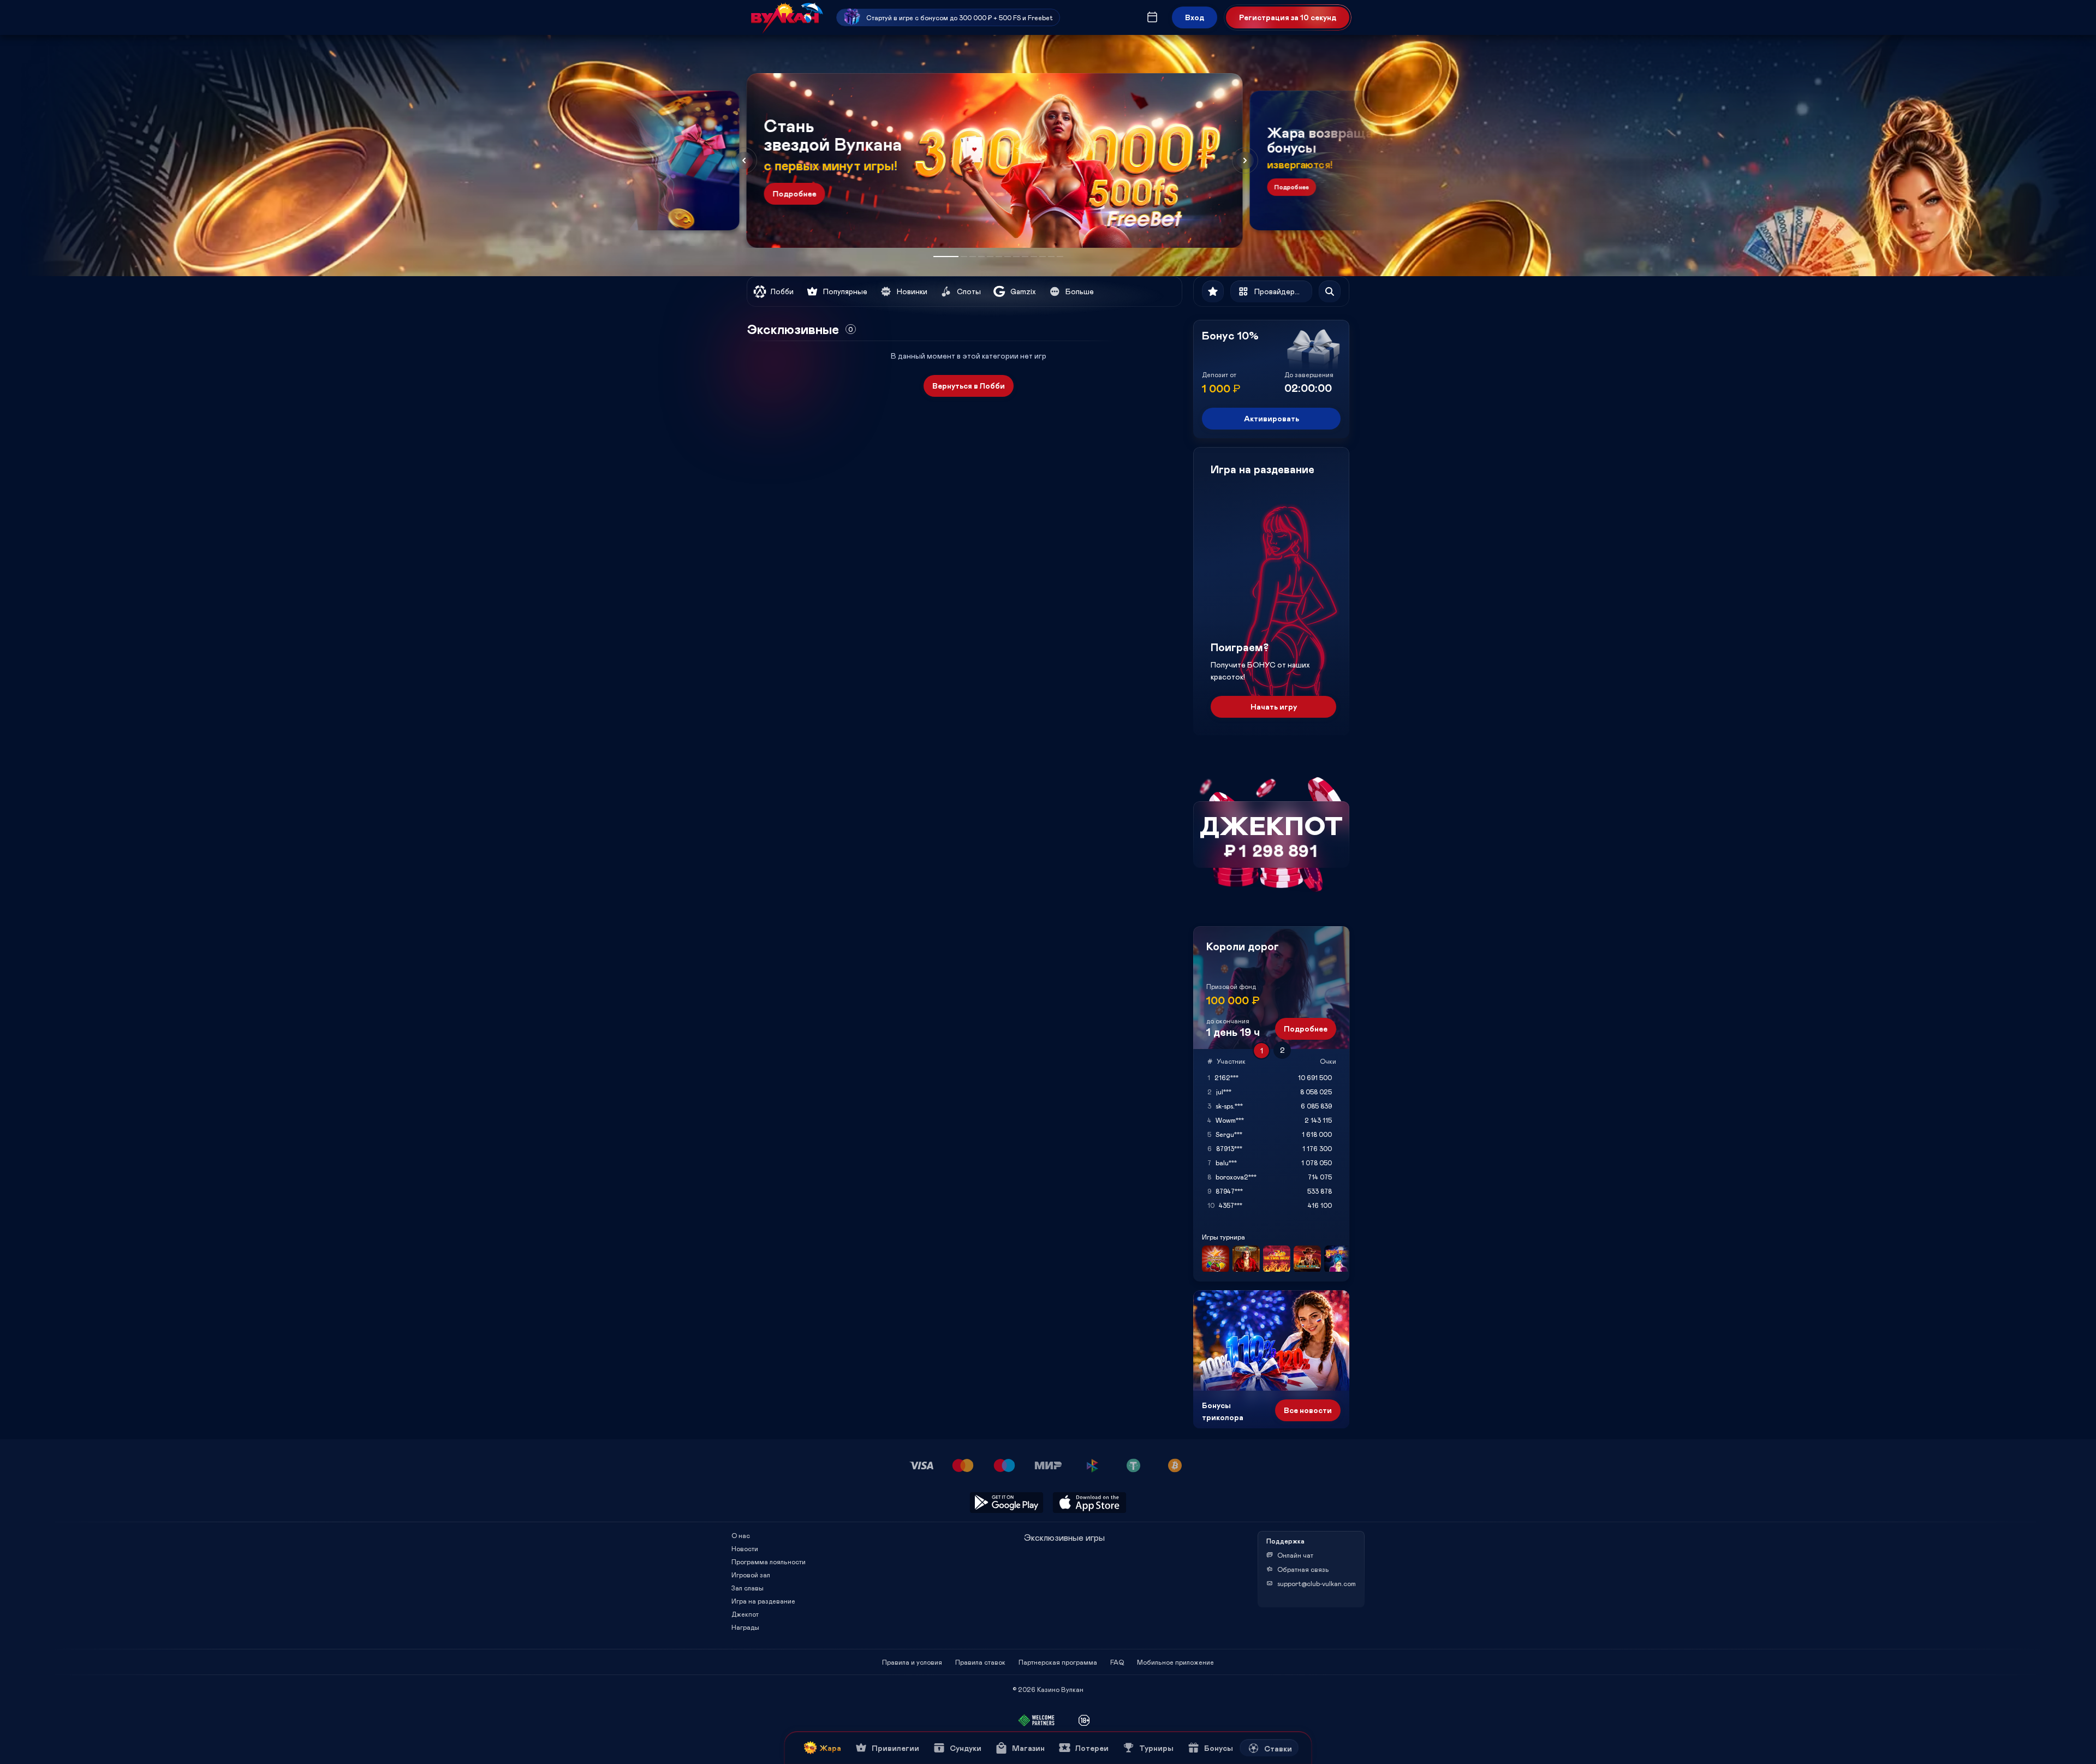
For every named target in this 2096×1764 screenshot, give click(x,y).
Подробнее (795, 193)
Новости (745, 1548)
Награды (745, 1627)
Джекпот (745, 1614)
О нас (741, 1535)
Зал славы (748, 1588)
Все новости (1308, 1410)
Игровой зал (751, 1575)
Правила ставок (980, 1662)
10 (1034, 257)
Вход (1195, 17)
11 (1043, 257)
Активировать (1272, 418)
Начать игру (1274, 707)
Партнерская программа (1058, 1662)
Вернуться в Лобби (969, 386)
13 (1060, 257)
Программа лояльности (769, 1562)
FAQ (1117, 1662)
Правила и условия (912, 1662)
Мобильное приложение (1175, 1662)
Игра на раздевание (763, 1601)
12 (1051, 257)
